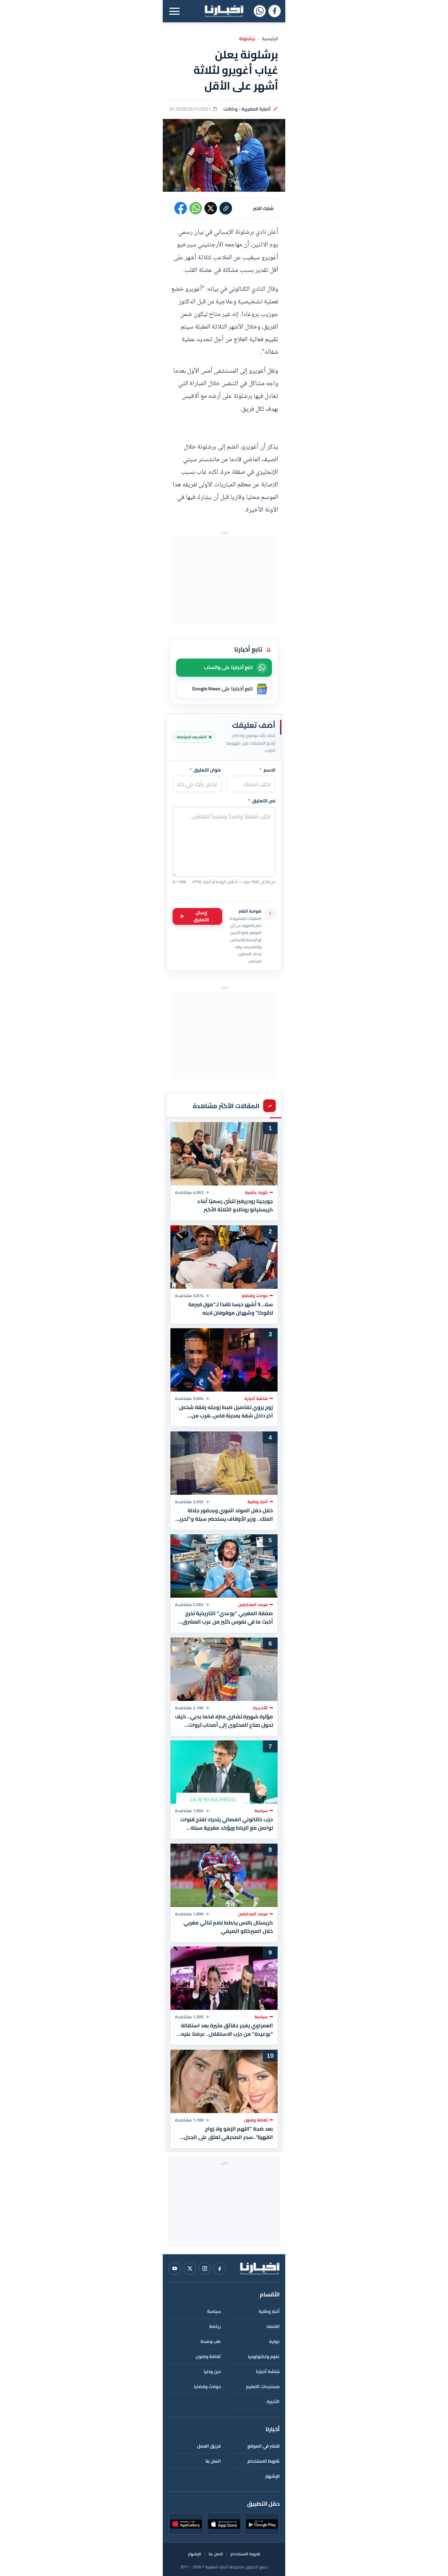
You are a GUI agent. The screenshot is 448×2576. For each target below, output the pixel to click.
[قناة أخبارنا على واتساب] (260, 11)
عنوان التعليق (206, 770)
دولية (274, 2341)
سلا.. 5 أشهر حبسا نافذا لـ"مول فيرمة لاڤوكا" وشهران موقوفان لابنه (231, 1308)
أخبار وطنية (269, 2311)
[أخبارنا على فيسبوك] (275, 11)
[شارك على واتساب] (196, 208)
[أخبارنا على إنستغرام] (205, 2268)
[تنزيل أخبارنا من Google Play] (262, 2524)
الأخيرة (273, 2402)
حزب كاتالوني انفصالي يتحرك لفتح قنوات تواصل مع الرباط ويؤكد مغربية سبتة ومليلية (227, 1824)
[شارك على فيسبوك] (181, 208)
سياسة (214, 2311)
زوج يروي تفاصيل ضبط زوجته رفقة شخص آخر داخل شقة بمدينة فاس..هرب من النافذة (226, 1412)
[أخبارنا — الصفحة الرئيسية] (224, 11)
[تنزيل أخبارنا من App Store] (224, 2524)
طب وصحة (211, 2341)
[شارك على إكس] (211, 208)
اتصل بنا (213, 2461)
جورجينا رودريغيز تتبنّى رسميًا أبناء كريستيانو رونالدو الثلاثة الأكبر (235, 1205)
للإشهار (272, 2476)
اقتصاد (273, 2326)
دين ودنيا (212, 2371)
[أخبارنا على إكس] (190, 2268)
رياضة (215, 2326)
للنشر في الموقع (264, 2446)
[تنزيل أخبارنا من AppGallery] (186, 2524)
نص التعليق (262, 801)
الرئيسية (270, 39)
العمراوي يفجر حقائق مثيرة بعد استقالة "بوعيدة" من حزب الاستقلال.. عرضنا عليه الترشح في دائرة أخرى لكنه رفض (227, 2030)
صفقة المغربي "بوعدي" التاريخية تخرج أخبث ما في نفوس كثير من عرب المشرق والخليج (228, 1618)
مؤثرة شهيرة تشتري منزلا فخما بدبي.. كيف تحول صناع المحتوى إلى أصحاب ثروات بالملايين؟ (224, 1720)
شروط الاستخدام (264, 2461)
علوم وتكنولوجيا (264, 2356)
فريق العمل (209, 2446)
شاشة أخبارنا (268, 2371)
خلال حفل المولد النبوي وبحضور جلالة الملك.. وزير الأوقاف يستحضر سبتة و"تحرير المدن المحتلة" (225, 1514)
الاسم (268, 770)
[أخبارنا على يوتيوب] (175, 2268)
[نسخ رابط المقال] (226, 208)
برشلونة (247, 39)
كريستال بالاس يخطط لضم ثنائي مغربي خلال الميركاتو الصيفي (228, 1927)
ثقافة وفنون (208, 2356)
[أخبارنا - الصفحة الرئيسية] (260, 2268)
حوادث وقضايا (207, 2387)
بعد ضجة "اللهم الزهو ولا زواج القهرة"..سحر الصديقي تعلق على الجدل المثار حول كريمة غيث (229, 2133)
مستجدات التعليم (263, 2387)
